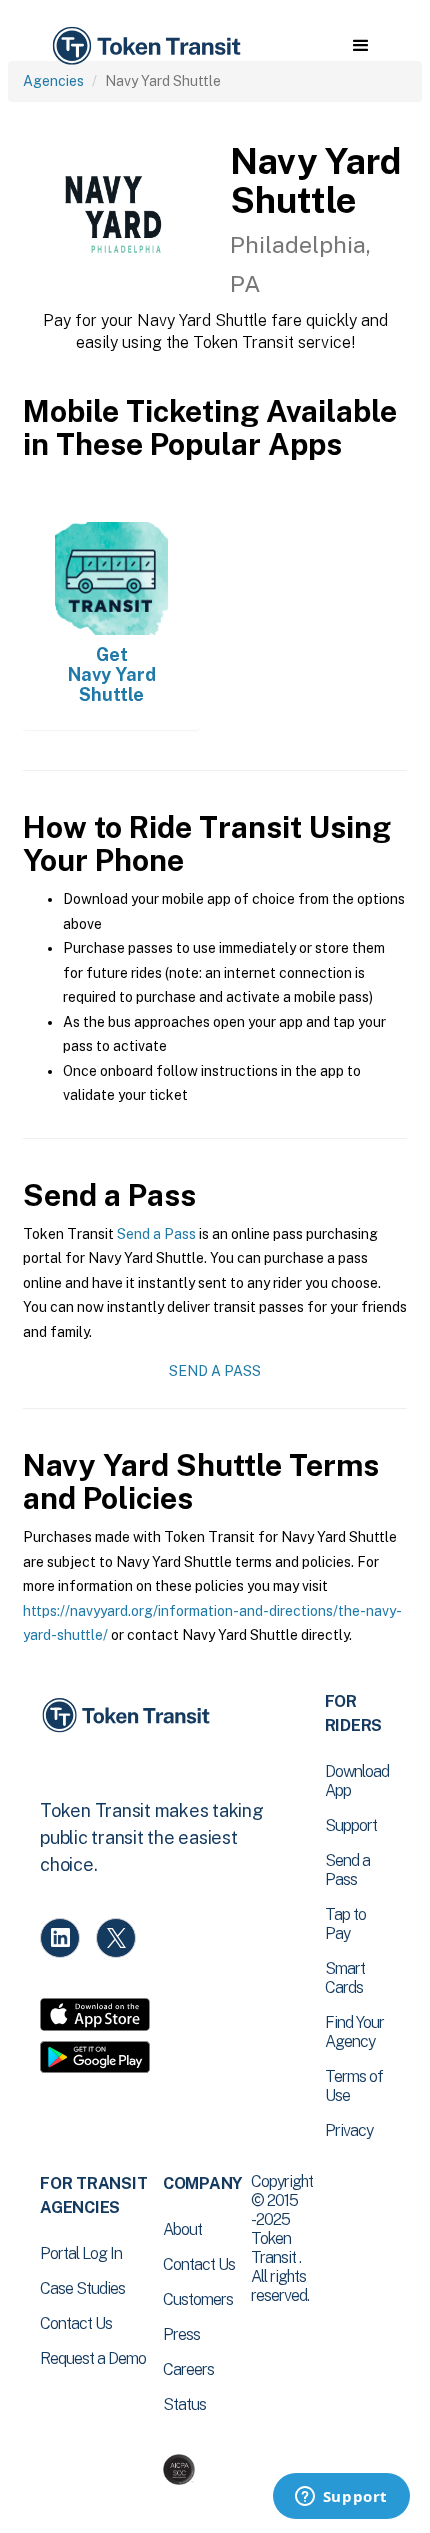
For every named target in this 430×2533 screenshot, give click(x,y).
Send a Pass (156, 1234)
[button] (360, 46)
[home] (145, 46)
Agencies (53, 81)
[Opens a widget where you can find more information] (341, 2498)
